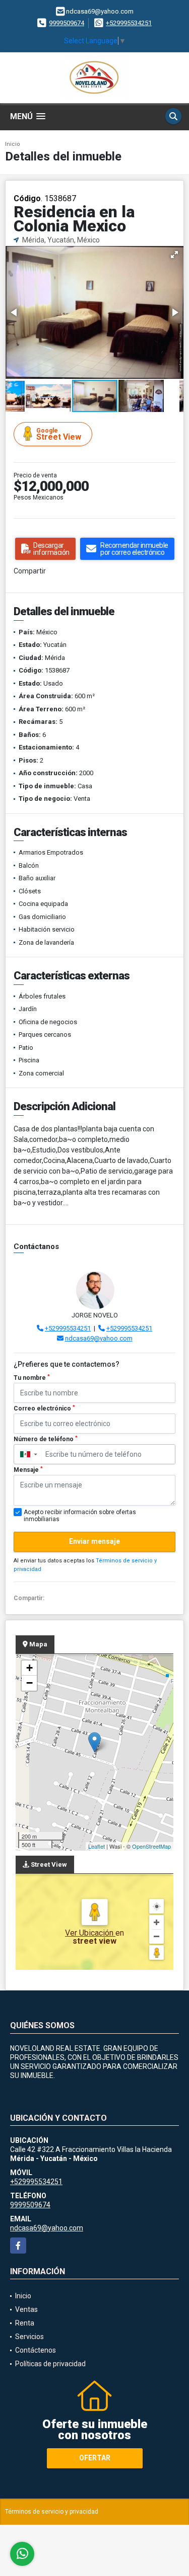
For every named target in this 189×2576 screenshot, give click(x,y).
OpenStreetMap (151, 1846)
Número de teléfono (46, 1439)
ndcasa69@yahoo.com (99, 1338)
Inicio (13, 144)
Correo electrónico (44, 1408)
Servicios (29, 2337)
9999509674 (67, 23)
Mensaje (28, 1470)
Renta (25, 2323)
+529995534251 (129, 23)
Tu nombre (32, 1378)
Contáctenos (36, 2350)
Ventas (26, 2309)
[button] (174, 255)
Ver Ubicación (90, 1933)
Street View (59, 434)
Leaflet (97, 1846)
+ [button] (29, 1668)
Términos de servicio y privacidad (52, 2512)
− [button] (29, 1683)
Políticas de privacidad (50, 2364)
